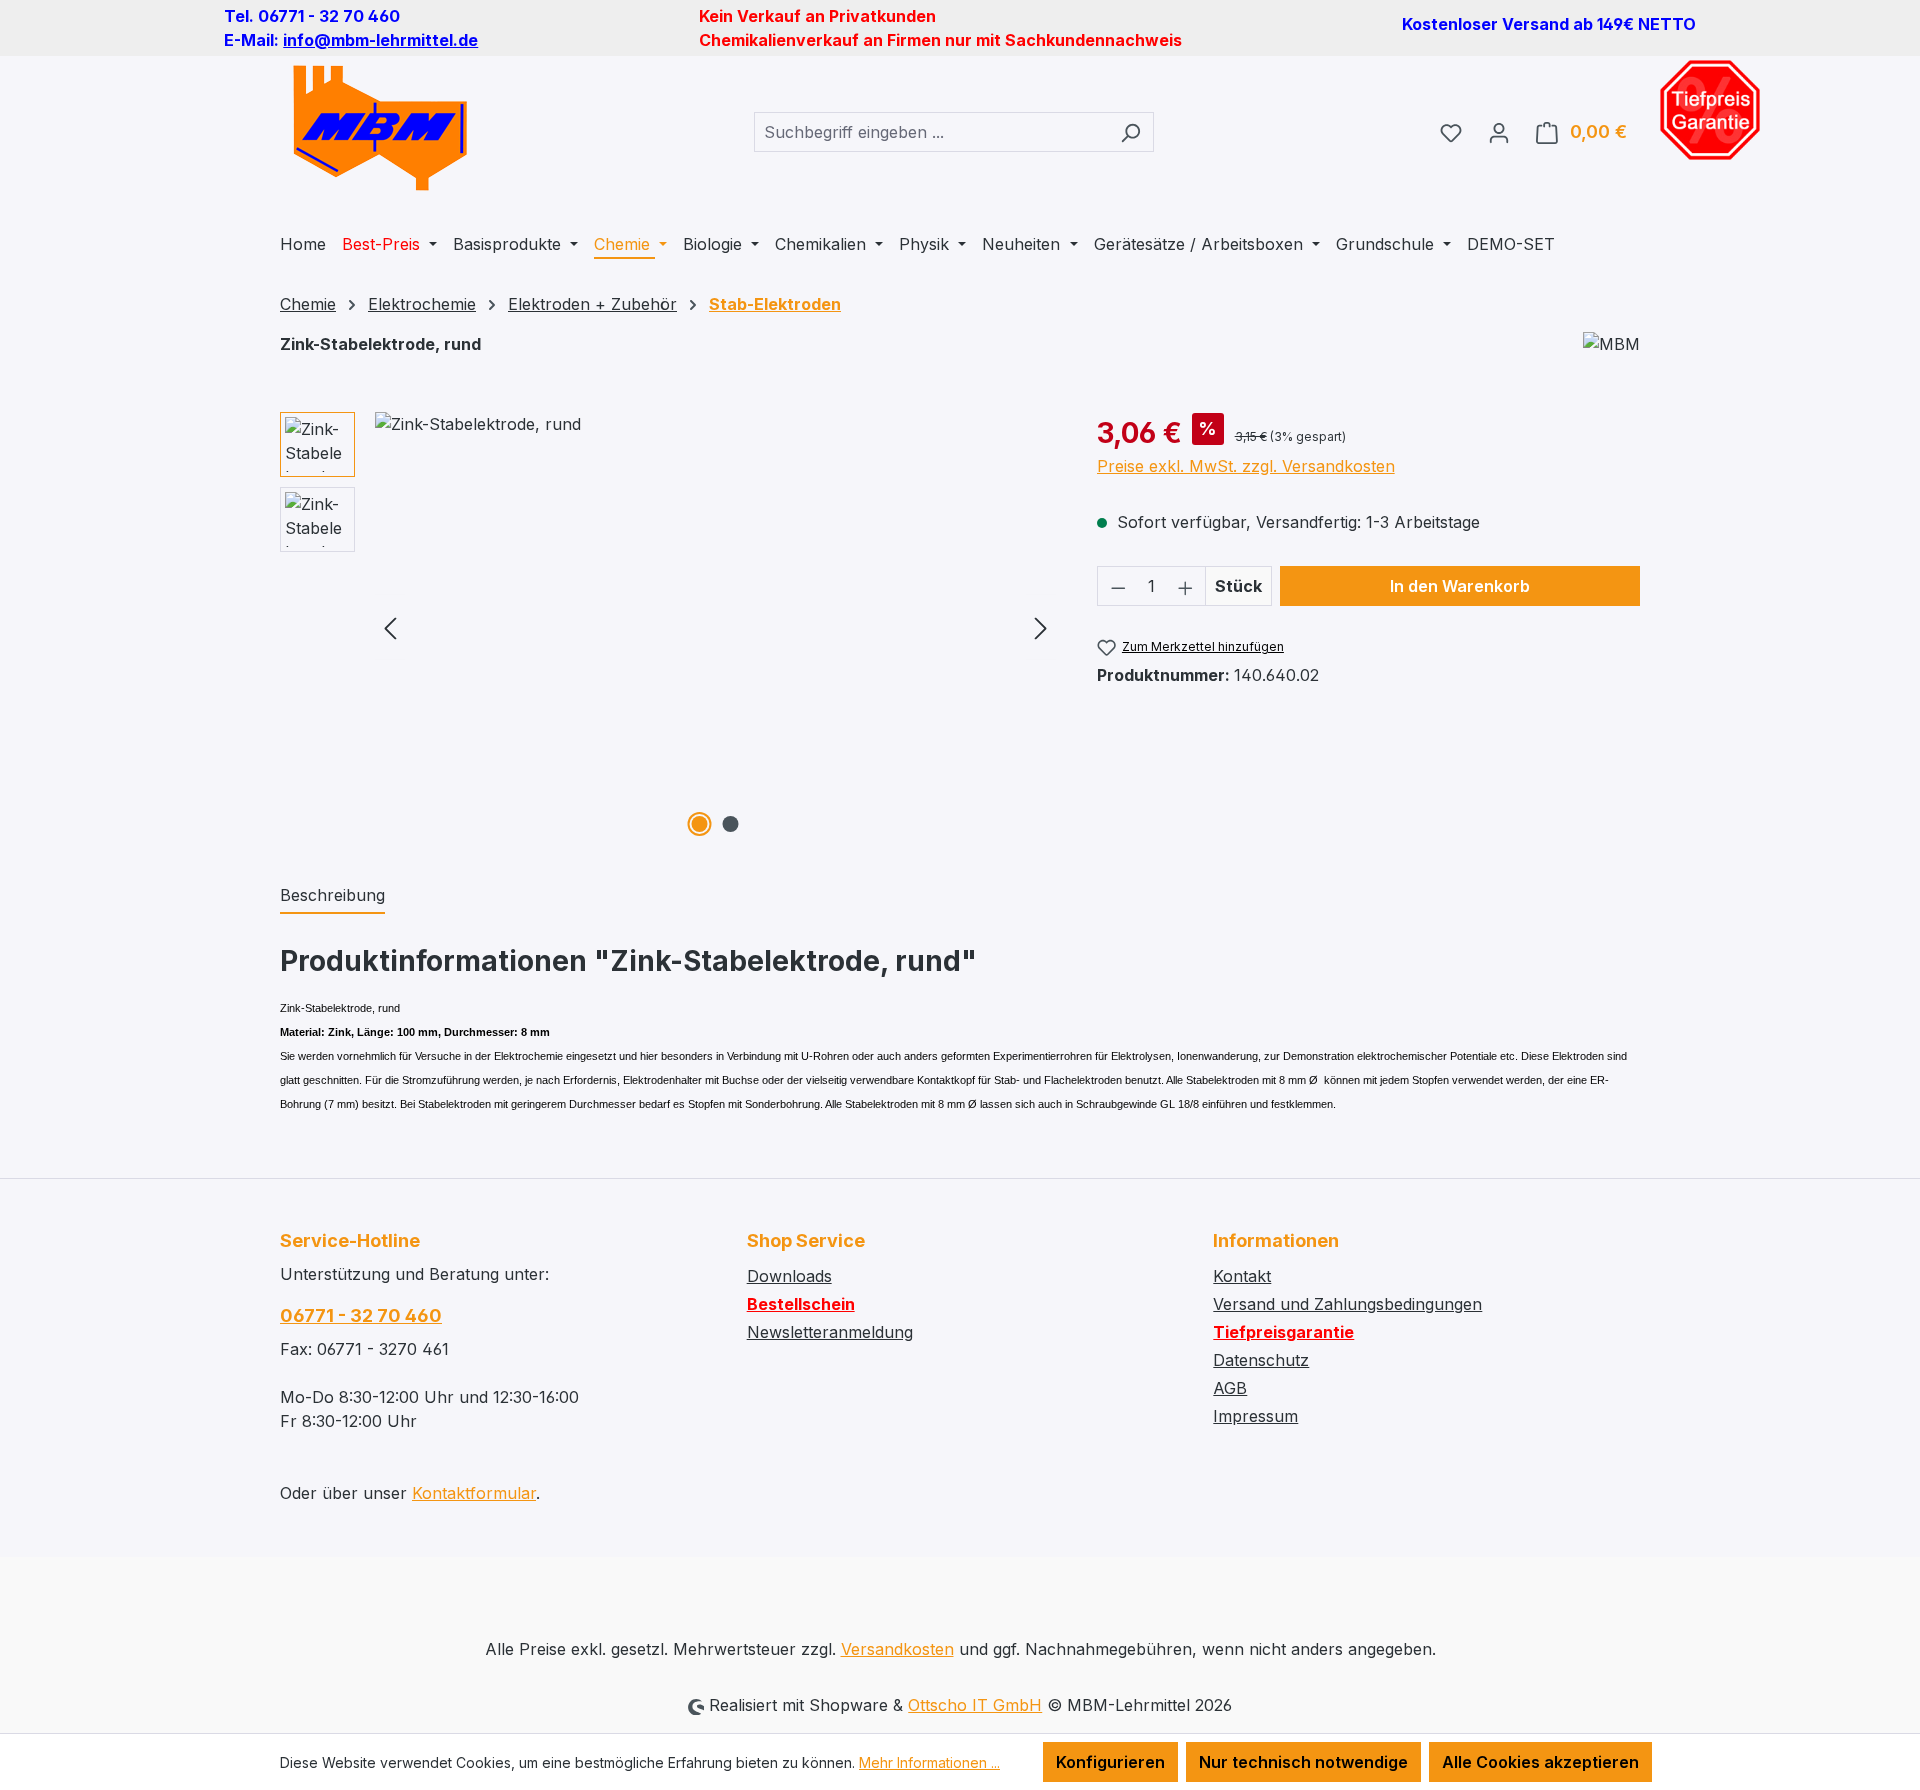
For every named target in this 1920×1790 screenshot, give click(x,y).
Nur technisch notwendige (1303, 1762)
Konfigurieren (1110, 1762)
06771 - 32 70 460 (361, 1315)
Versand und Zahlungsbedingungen (1347, 1304)
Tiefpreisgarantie (1283, 1332)
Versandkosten (897, 1649)
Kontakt (1242, 1276)
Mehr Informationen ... (929, 1762)
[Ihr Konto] (1499, 132)
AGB (1230, 1388)
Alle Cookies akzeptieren (1540, 1762)
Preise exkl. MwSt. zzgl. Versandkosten (1246, 466)
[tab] (332, 896)
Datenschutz (1261, 1360)
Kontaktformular (474, 1493)
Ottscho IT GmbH (975, 1705)
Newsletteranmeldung (830, 1332)
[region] (668, 627)
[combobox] (931, 132)
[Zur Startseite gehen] (380, 128)
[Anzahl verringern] (1118, 586)
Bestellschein (801, 1304)
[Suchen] (1130, 132)
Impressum (1255, 1416)
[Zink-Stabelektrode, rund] (715, 627)
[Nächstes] (1041, 627)
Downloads (789, 1276)
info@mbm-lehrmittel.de (380, 40)
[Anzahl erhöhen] (1186, 586)
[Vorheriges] (390, 627)
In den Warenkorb (1460, 586)
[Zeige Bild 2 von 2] (731, 824)
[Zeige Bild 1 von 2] (700, 824)
